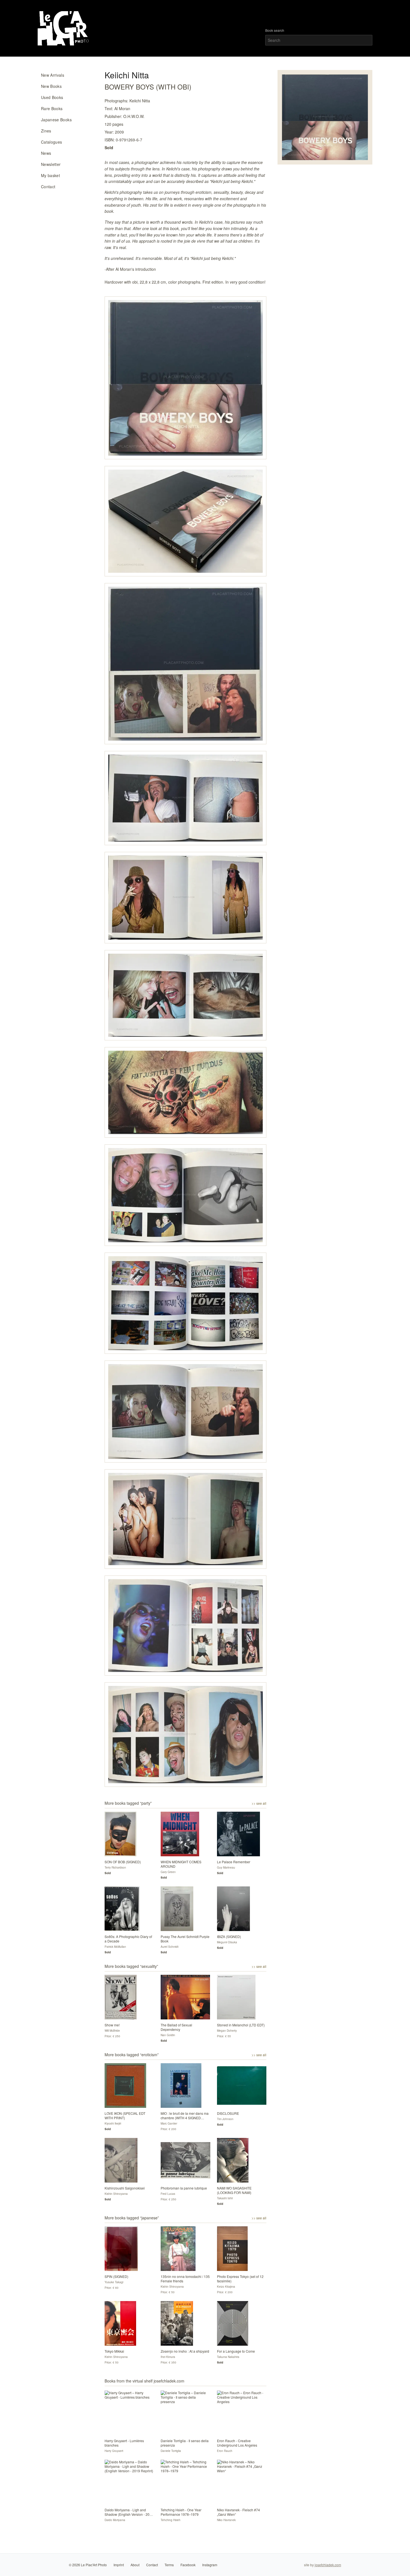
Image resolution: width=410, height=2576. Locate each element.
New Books (51, 86)
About (135, 2565)
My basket (50, 175)
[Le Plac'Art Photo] (64, 28)
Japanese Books (56, 120)
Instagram (210, 2565)
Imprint (119, 2565)
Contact (48, 187)
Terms (169, 2565)
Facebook (188, 2565)
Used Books (52, 97)
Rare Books (52, 108)
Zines (46, 131)
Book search (275, 30)
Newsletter (51, 164)
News (46, 153)
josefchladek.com (328, 2565)
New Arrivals (53, 75)
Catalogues (52, 142)
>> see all (259, 1803)
